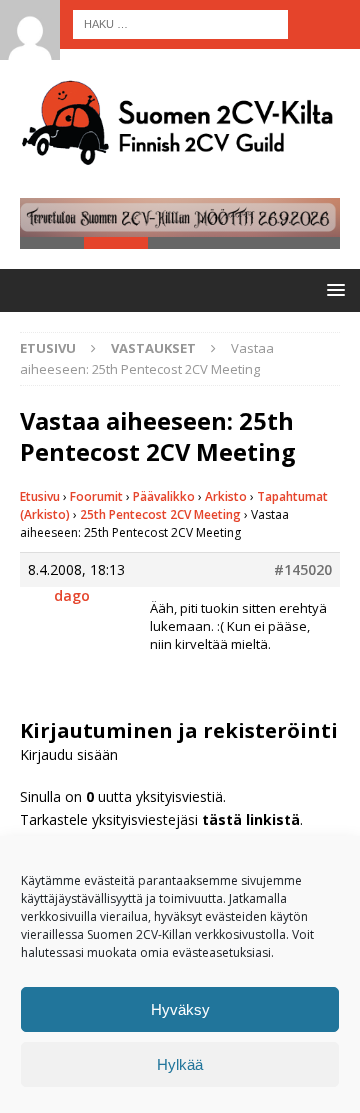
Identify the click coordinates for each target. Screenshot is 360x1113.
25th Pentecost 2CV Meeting (160, 514)
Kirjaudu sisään (69, 754)
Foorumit (96, 496)
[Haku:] (180, 22)
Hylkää (180, 1064)
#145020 (303, 570)
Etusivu (40, 496)
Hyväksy (180, 1009)
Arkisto (226, 496)
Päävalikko (164, 496)
